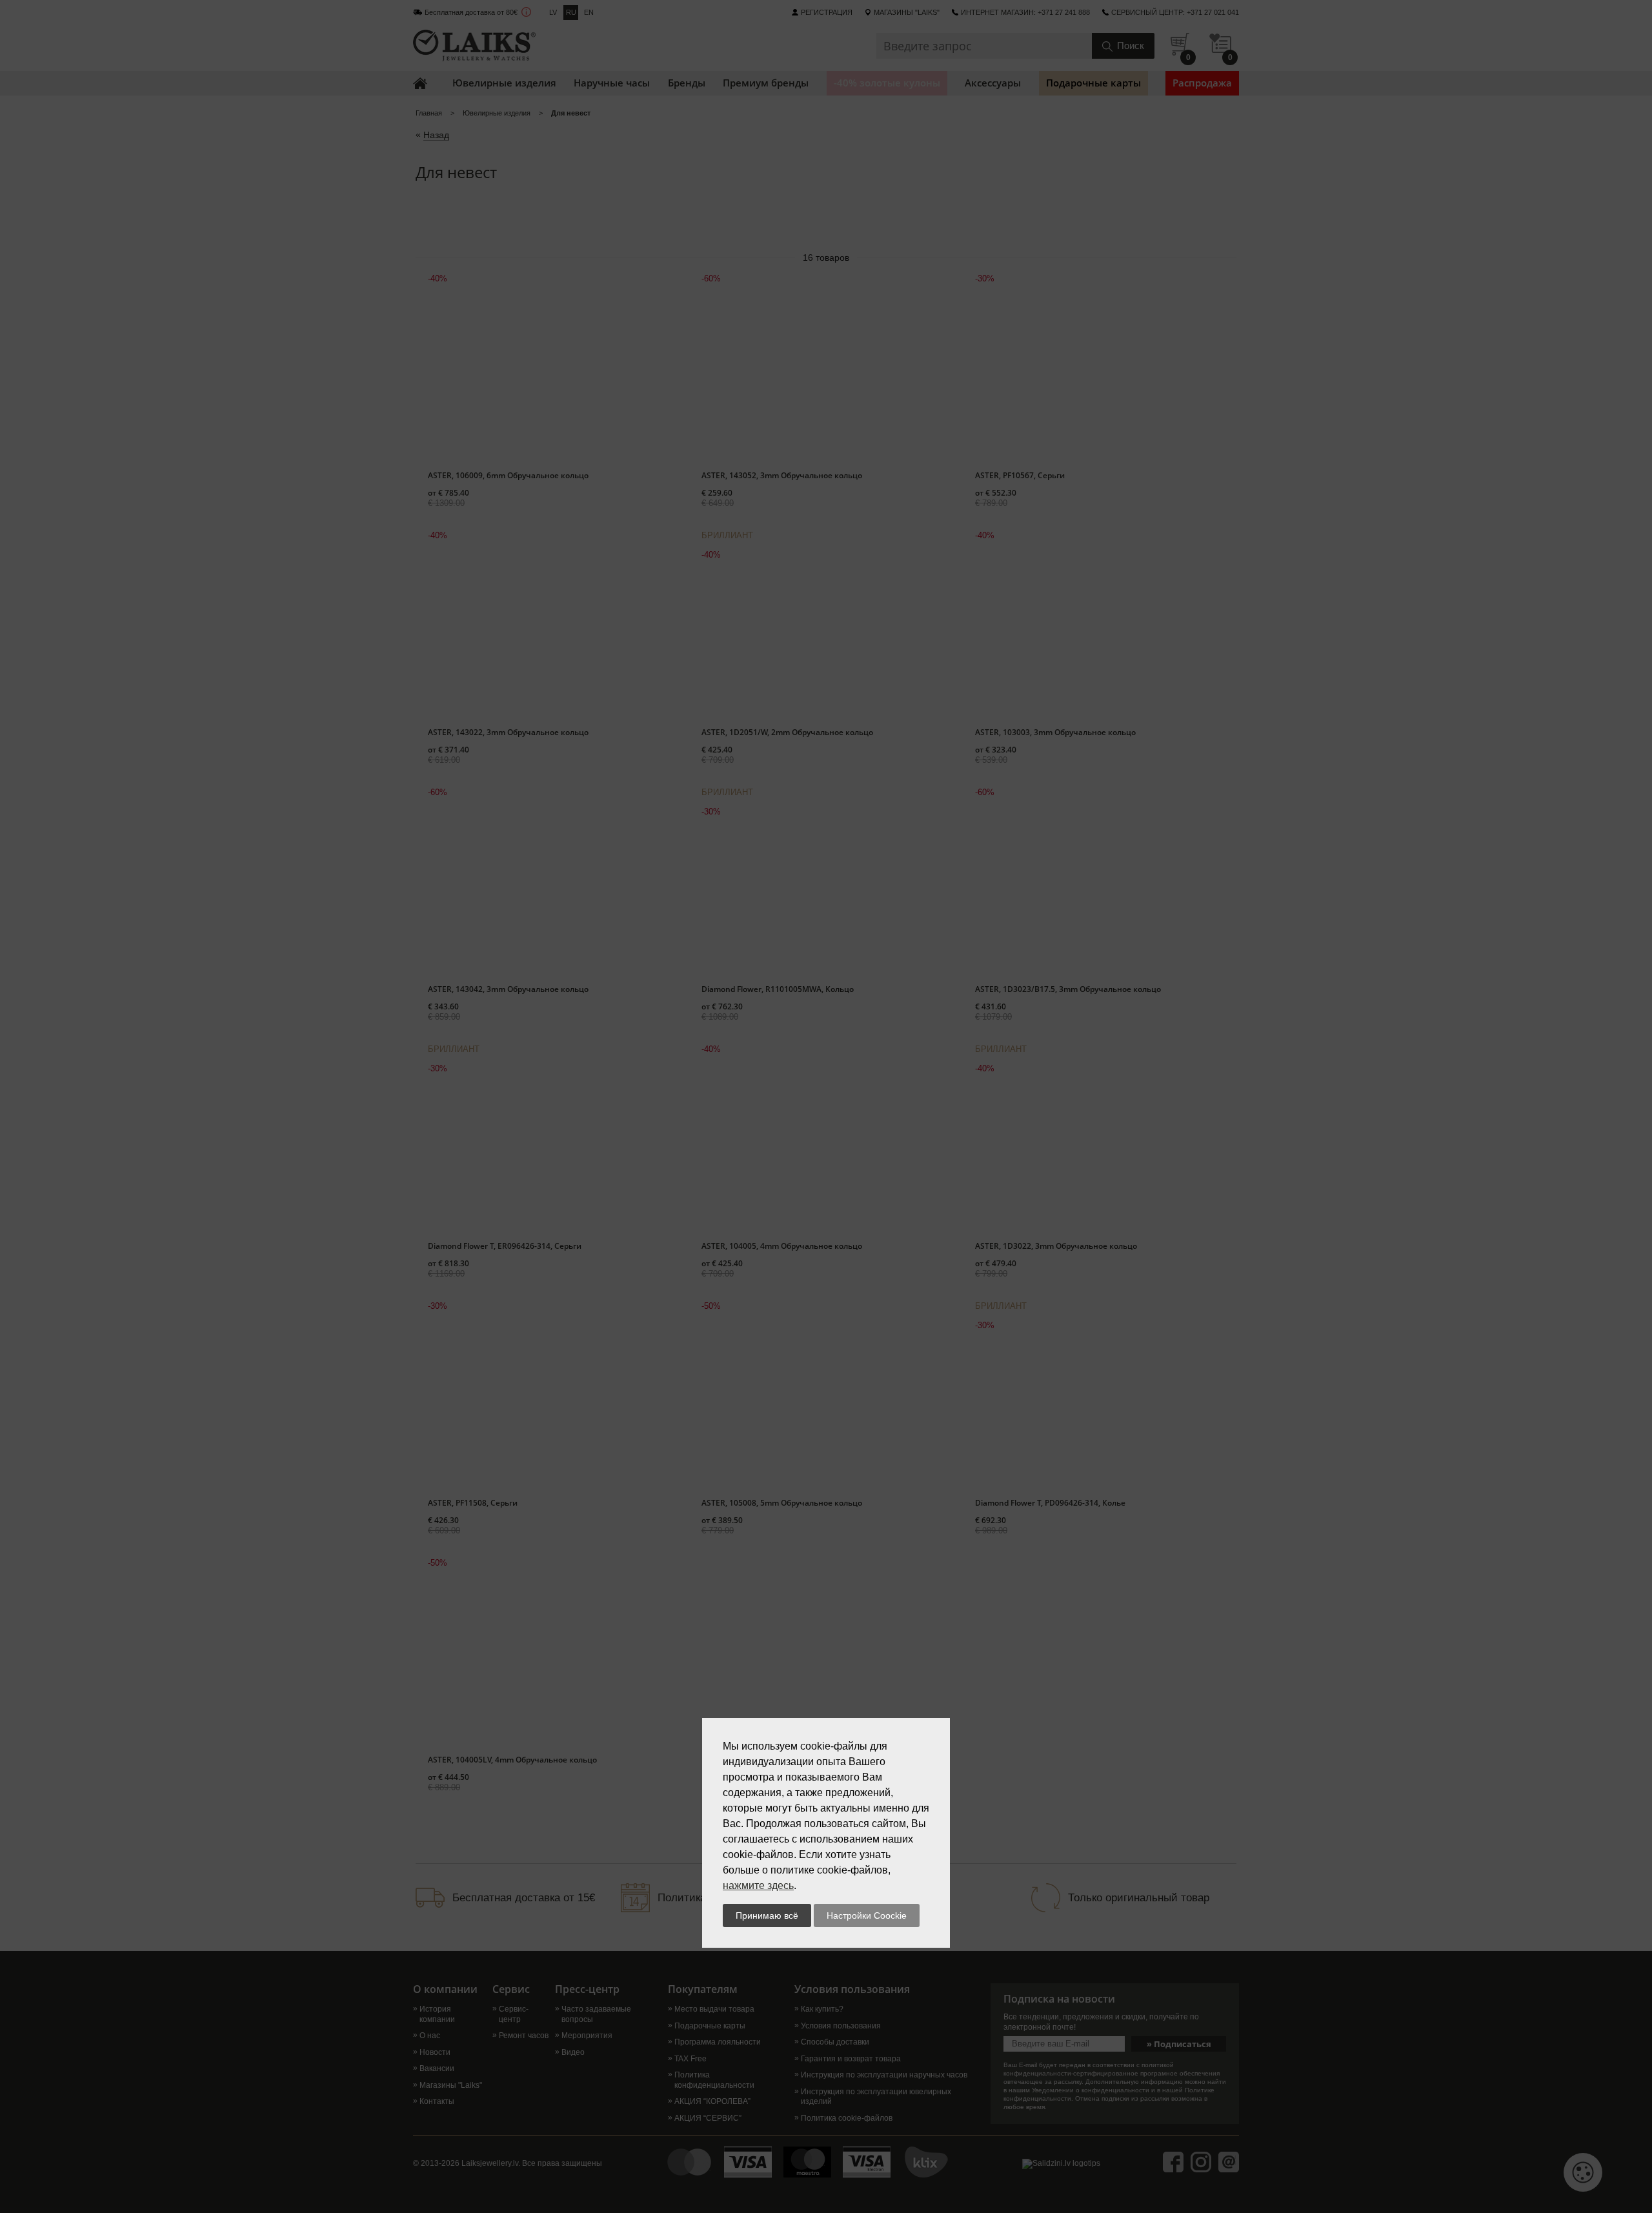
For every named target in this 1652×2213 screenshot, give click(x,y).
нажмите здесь (758, 1885)
